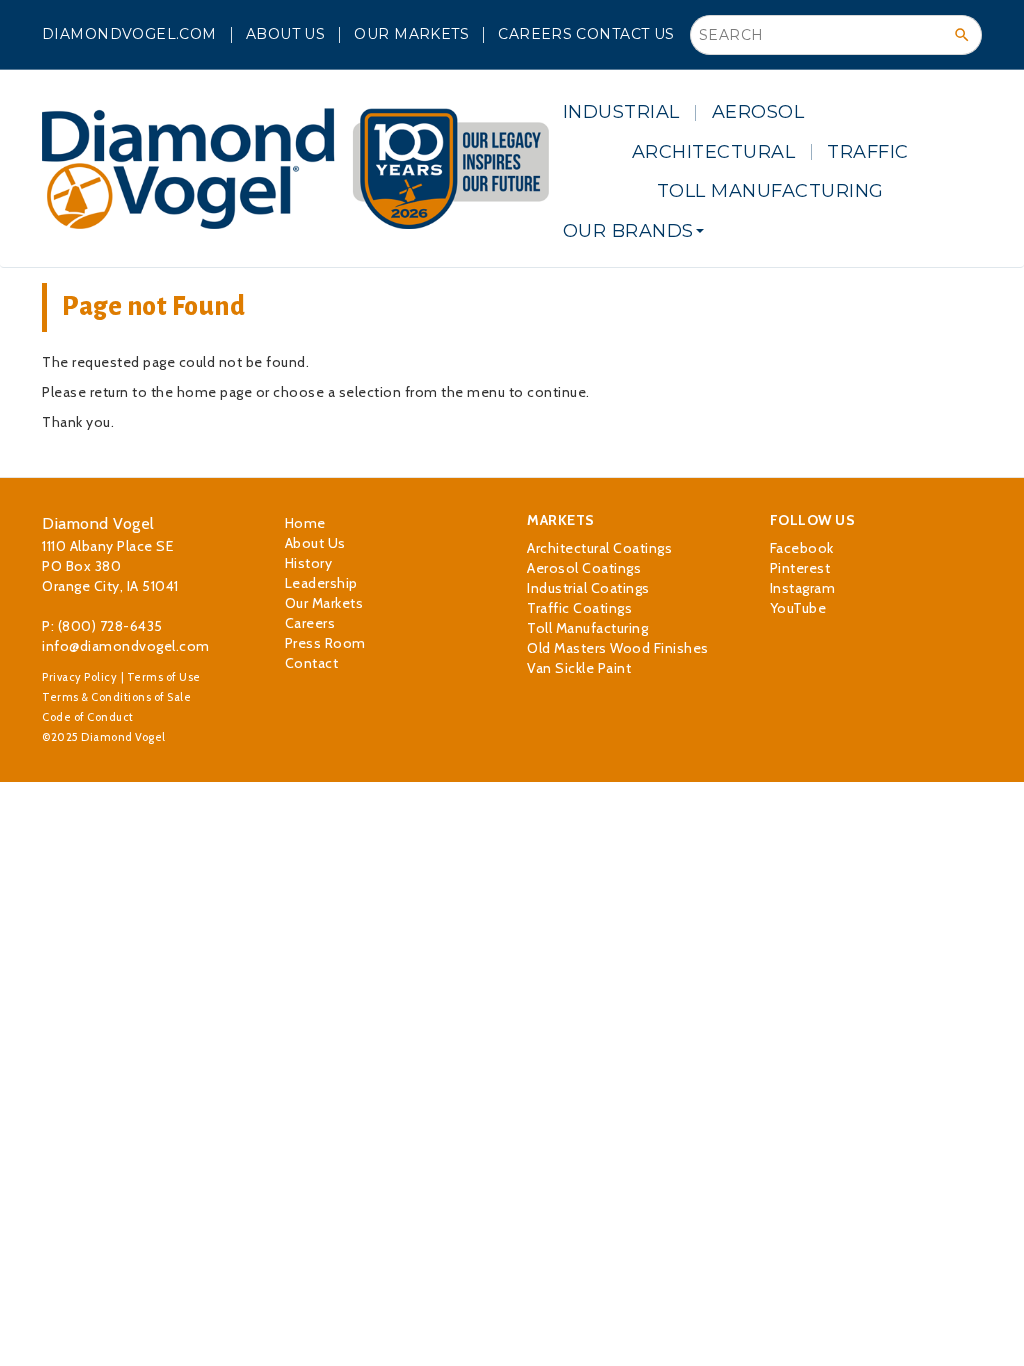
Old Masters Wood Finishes (618, 648)
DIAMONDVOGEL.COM (129, 34)
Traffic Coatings (579, 608)
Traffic (868, 152)
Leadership (321, 583)
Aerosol (758, 112)
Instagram (803, 588)
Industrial (621, 112)
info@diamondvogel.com (126, 646)
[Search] (962, 35)
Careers (535, 34)
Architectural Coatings (599, 548)
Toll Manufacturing (770, 191)
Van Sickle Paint (579, 668)
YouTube (798, 608)
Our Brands (628, 231)
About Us (285, 34)
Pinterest (800, 568)
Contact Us (625, 34)
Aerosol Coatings (584, 568)
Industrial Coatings (588, 588)
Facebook (802, 548)
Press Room (325, 643)
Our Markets (411, 34)
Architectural (714, 152)
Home (305, 523)
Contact (312, 663)
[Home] (295, 168)
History (309, 563)
